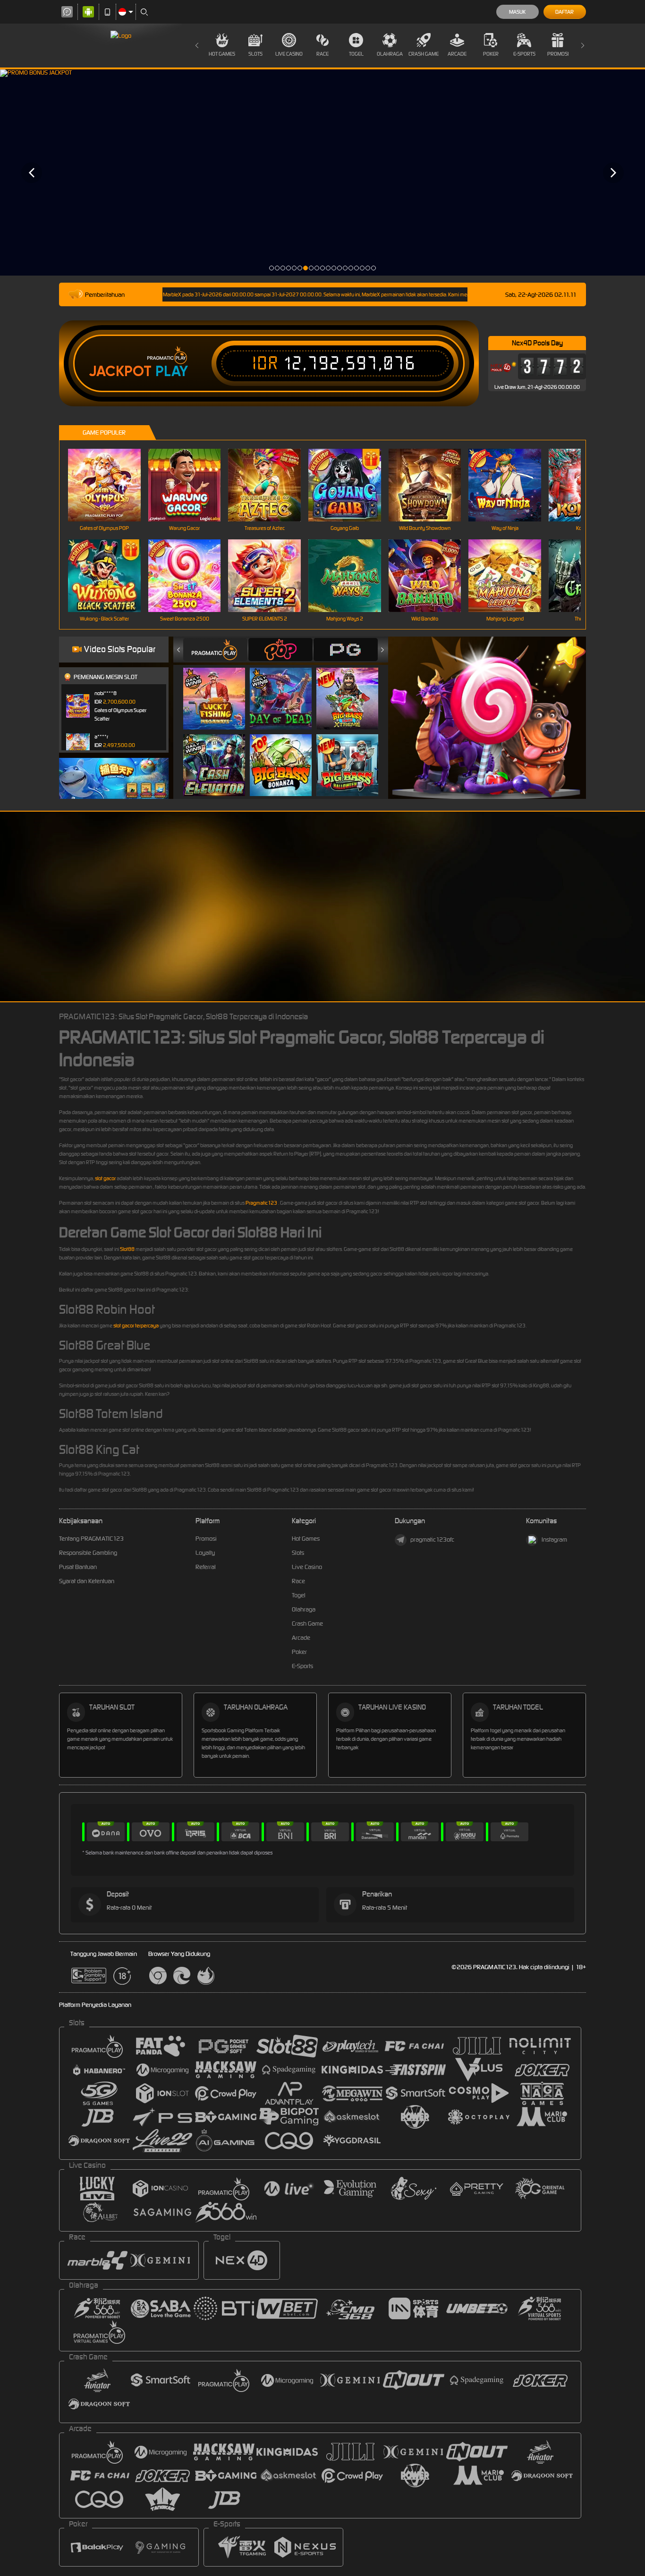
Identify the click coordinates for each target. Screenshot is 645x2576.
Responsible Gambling (88, 1553)
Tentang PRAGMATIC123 (91, 1539)
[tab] (215, 650)
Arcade (457, 54)
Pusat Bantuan (78, 1567)
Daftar (564, 12)
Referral (206, 1567)
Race (322, 54)
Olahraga (390, 54)
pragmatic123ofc (432, 1540)
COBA (220, 689)
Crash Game (424, 54)
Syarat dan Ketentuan (87, 1581)
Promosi (558, 54)
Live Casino (289, 54)
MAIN (110, 485)
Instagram (554, 1540)
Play (172, 371)
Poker (491, 54)
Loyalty (205, 1553)
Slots (255, 54)
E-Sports (524, 54)
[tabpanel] (322, 172)
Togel (356, 54)
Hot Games (222, 54)
